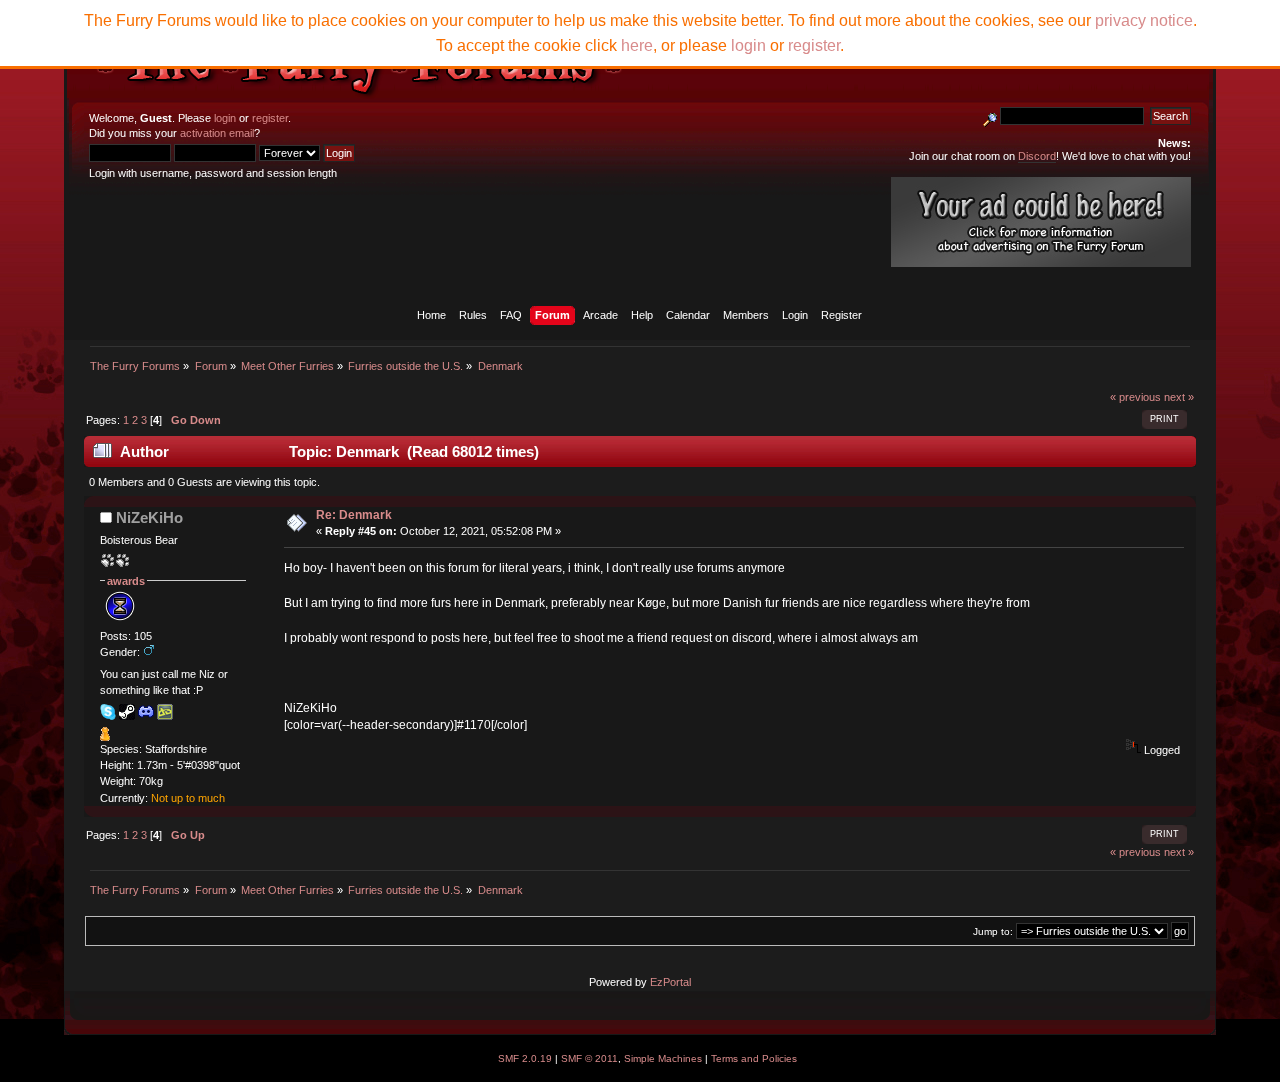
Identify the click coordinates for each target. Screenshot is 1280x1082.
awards (126, 581)
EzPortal (670, 982)
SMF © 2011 (589, 1058)
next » (1179, 397)
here (637, 45)
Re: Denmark (354, 515)
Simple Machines (663, 1058)
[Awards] (105, 737)
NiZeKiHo (149, 517)
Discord (1037, 156)
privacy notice (1144, 20)
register (270, 118)
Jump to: (993, 931)
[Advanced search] (990, 116)
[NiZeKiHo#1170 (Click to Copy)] (146, 712)
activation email (217, 133)
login (225, 118)
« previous (1135, 397)
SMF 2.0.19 (525, 1058)
